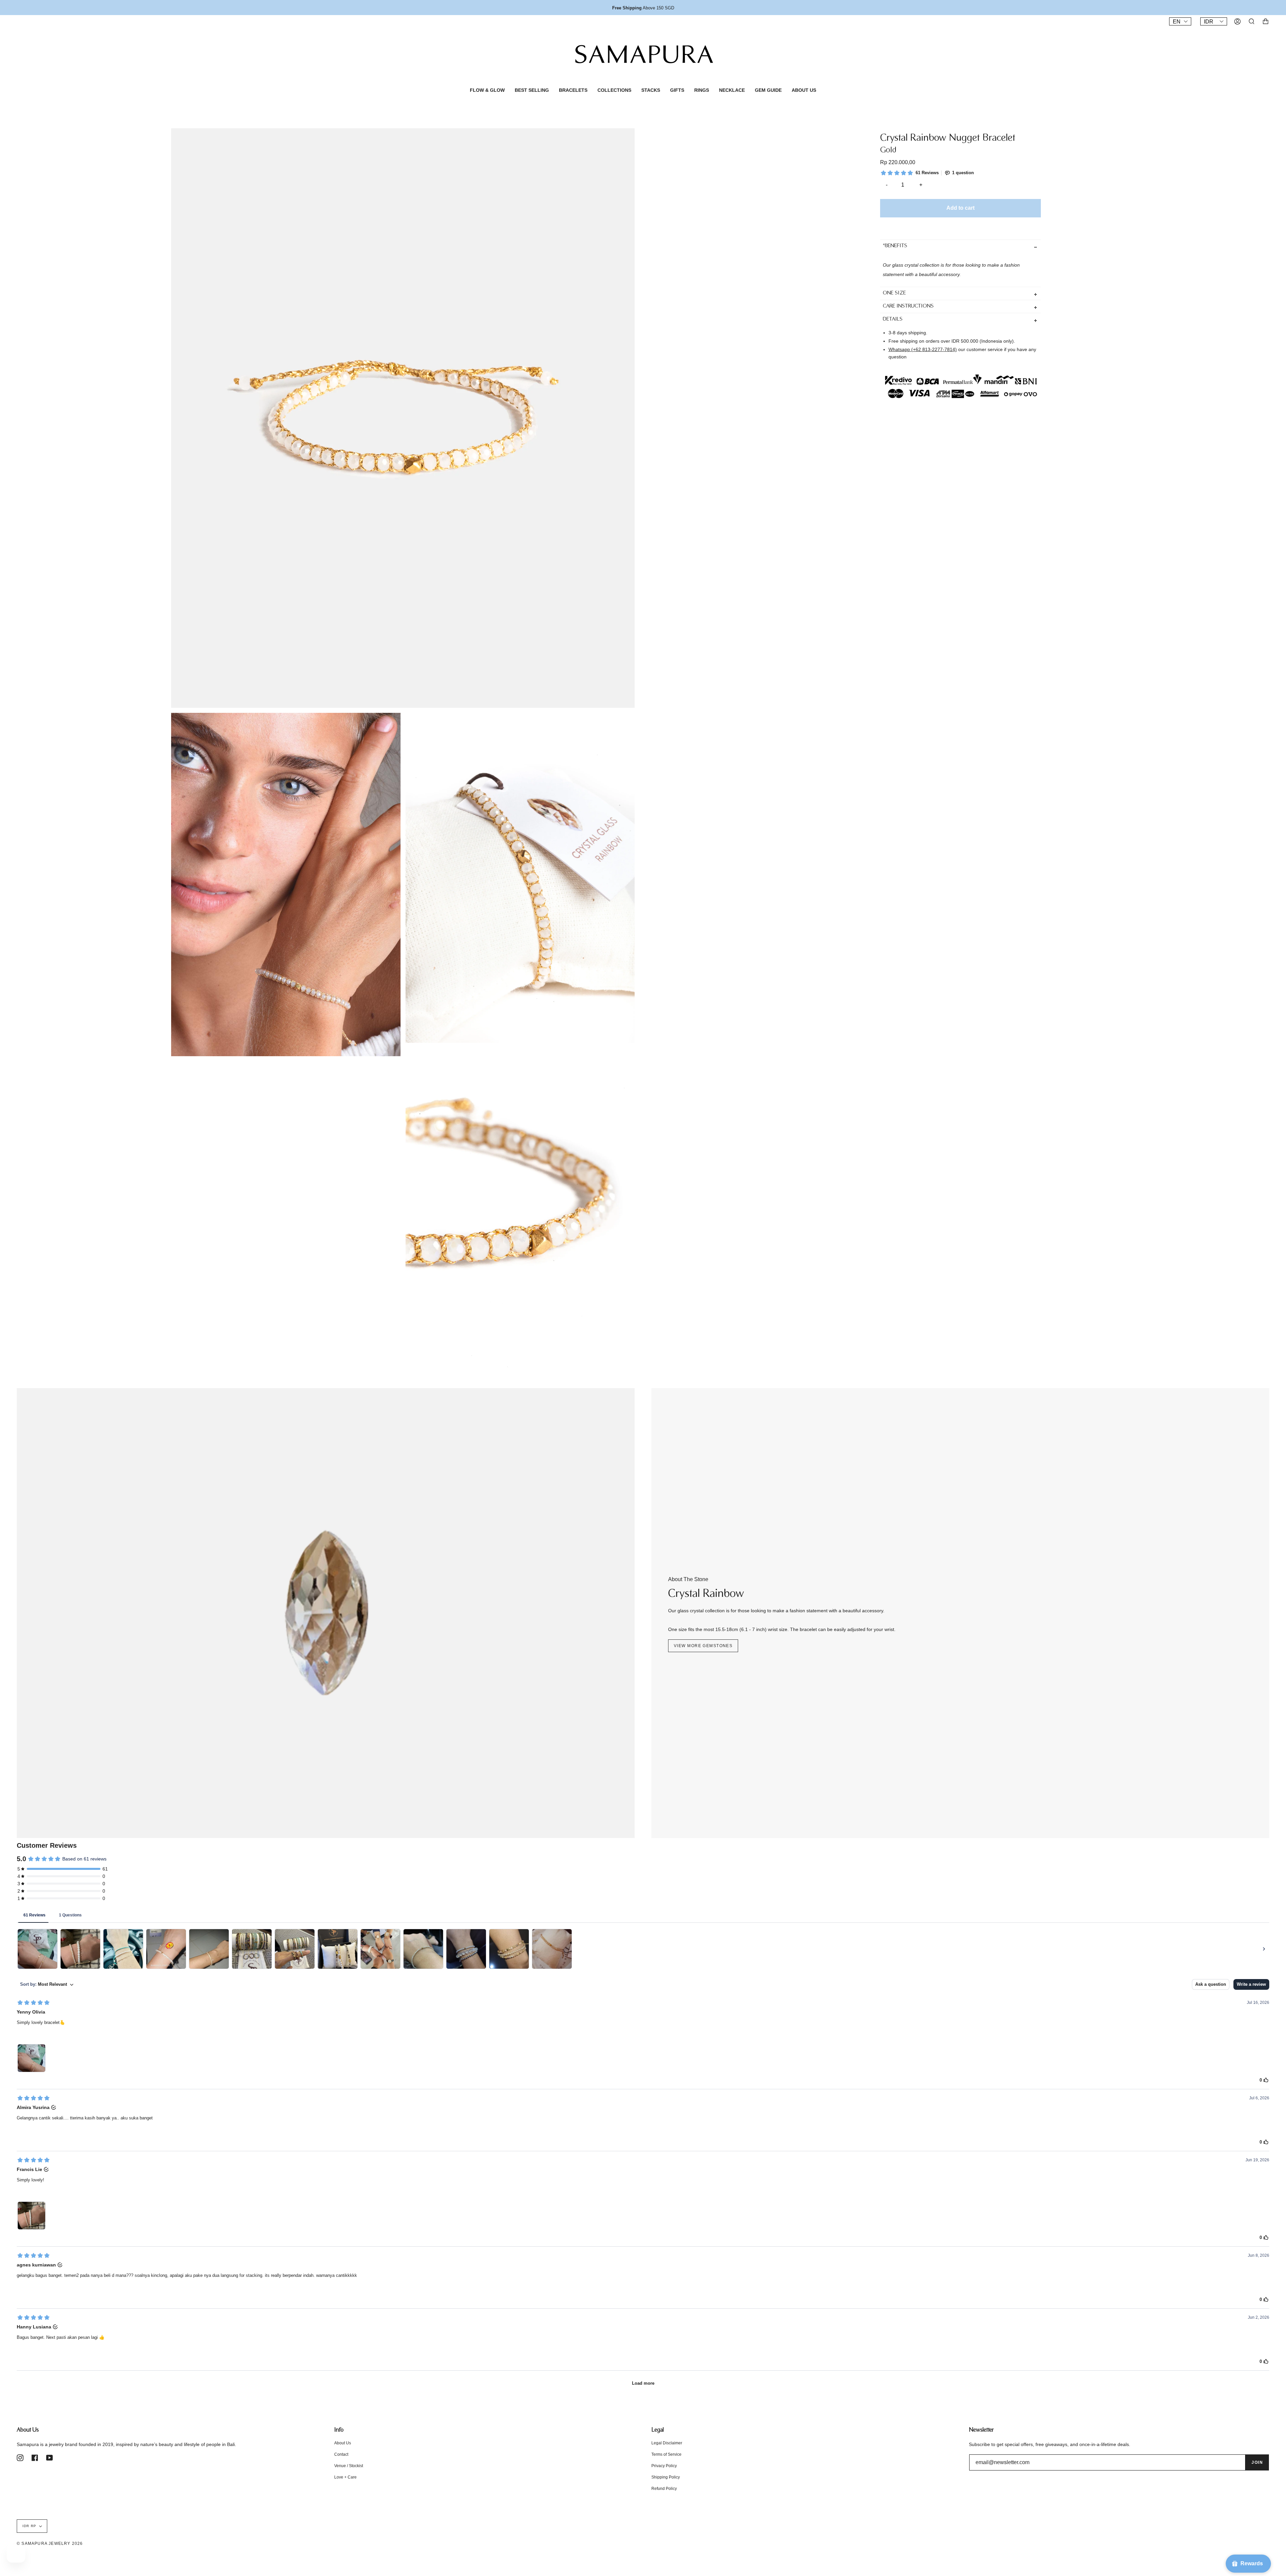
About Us (343, 2443)
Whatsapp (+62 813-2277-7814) (923, 349)
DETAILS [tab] (893, 319)
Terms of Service (666, 2454)
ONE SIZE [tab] (894, 293)
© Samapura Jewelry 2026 (50, 2544)
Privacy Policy (664, 2466)
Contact (341, 2454)
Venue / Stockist (349, 2466)
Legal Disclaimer (667, 2443)
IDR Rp (29, 2526)
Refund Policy (664, 2489)
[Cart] (1266, 21)
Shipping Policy (666, 2477)
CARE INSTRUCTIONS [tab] (908, 306)
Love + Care (345, 2477)
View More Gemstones (703, 1646)
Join (1257, 2462)
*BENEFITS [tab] (895, 246)
